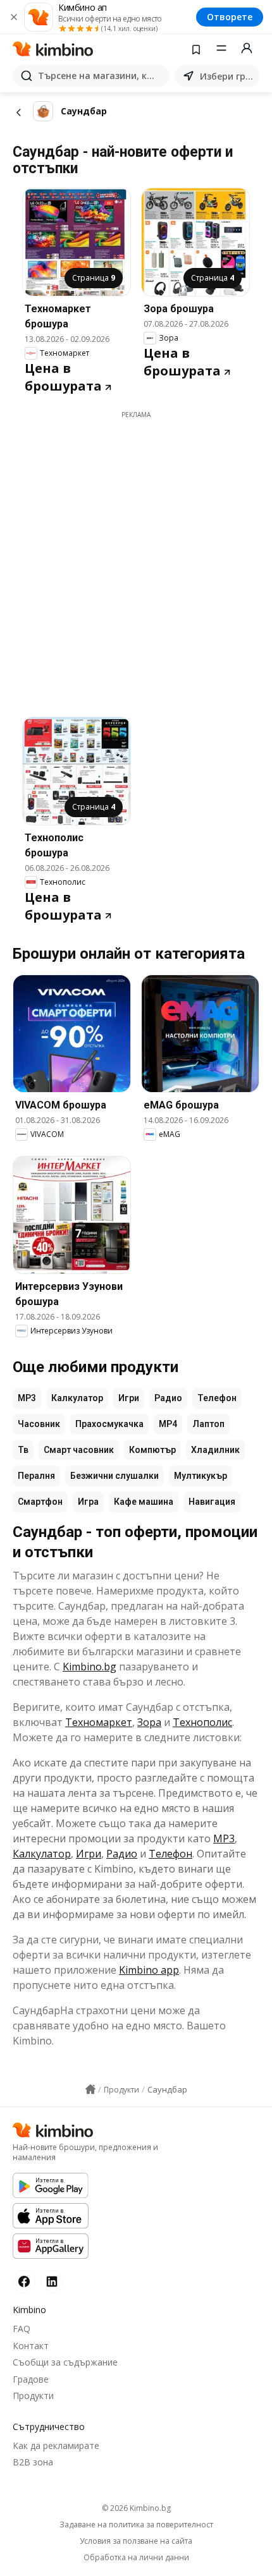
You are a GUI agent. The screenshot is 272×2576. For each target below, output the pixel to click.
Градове (31, 2379)
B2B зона (33, 2462)
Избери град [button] (227, 76)
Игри (129, 1398)
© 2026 (136, 2508)
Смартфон (40, 1502)
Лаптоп (208, 1424)
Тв (23, 1450)
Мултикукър (201, 1476)
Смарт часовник (79, 1450)
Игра (88, 1502)
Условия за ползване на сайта (136, 2541)
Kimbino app (149, 1970)
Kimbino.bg (90, 1667)
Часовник (39, 1424)
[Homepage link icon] (90, 2089)
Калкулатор (77, 1398)
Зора (149, 1722)
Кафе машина (144, 1502)
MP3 (27, 1398)
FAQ (22, 2329)
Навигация (212, 1502)
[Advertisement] (136, 556)
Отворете (230, 17)
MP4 (168, 1424)
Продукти (33, 2396)
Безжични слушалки (114, 1476)
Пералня (36, 1476)
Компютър (152, 1450)
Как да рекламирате (56, 2445)
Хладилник (215, 1450)
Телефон (217, 1398)
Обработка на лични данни (136, 2558)
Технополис (202, 1722)
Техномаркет (99, 1722)
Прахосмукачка (109, 1424)
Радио (168, 1398)
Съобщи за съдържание (65, 2362)
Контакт (31, 2346)
